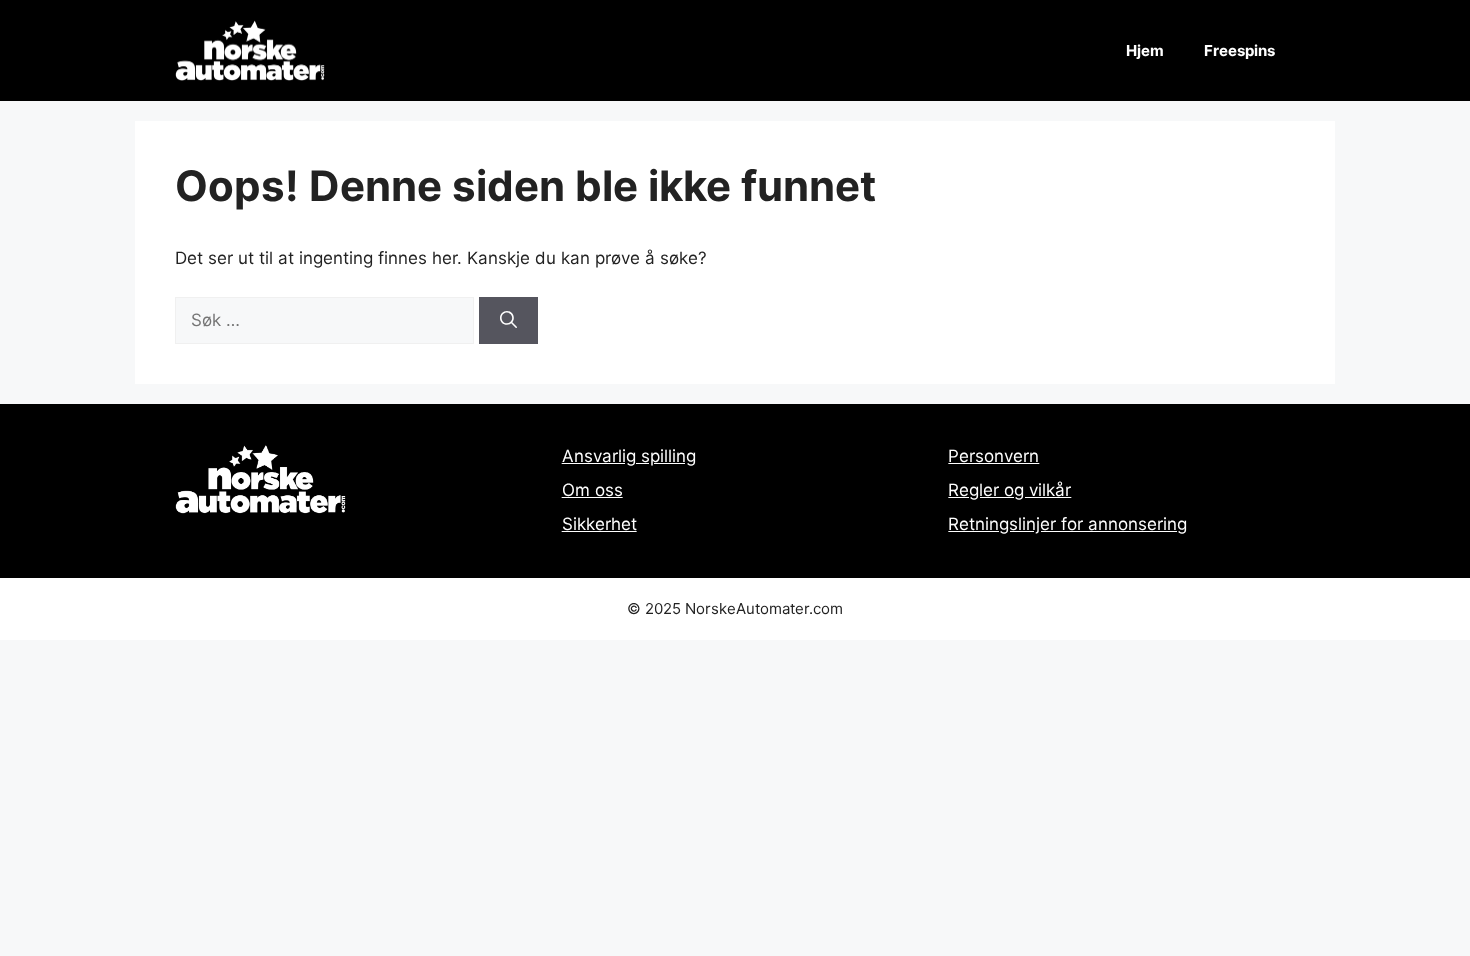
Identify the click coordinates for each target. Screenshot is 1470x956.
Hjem (1145, 50)
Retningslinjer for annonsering (1067, 524)
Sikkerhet (599, 524)
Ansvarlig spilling (629, 456)
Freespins (1239, 50)
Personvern (993, 456)
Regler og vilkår (1009, 490)
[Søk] (508, 321)
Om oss (592, 490)
